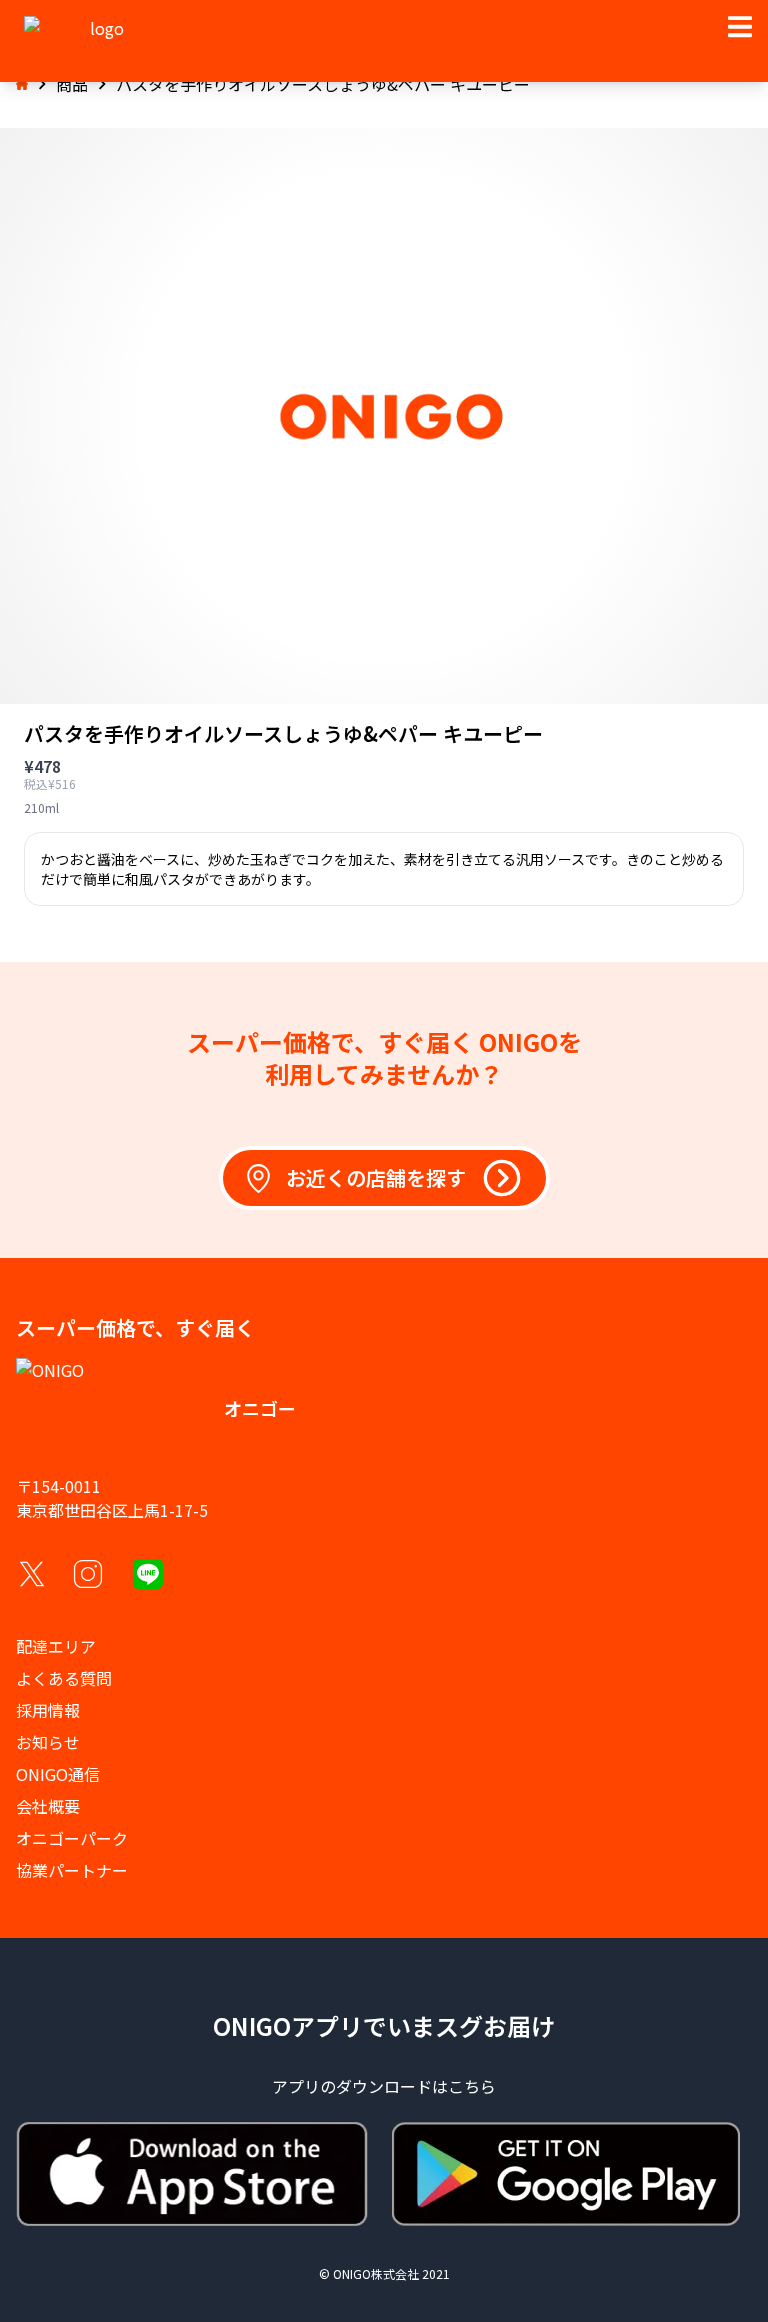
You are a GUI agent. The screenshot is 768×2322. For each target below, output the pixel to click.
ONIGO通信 (58, 1774)
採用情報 (48, 1710)
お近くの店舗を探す (376, 1177)
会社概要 (48, 1806)
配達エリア (56, 1646)
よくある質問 (64, 1678)
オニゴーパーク (72, 1838)
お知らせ (48, 1742)
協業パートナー (72, 1870)
